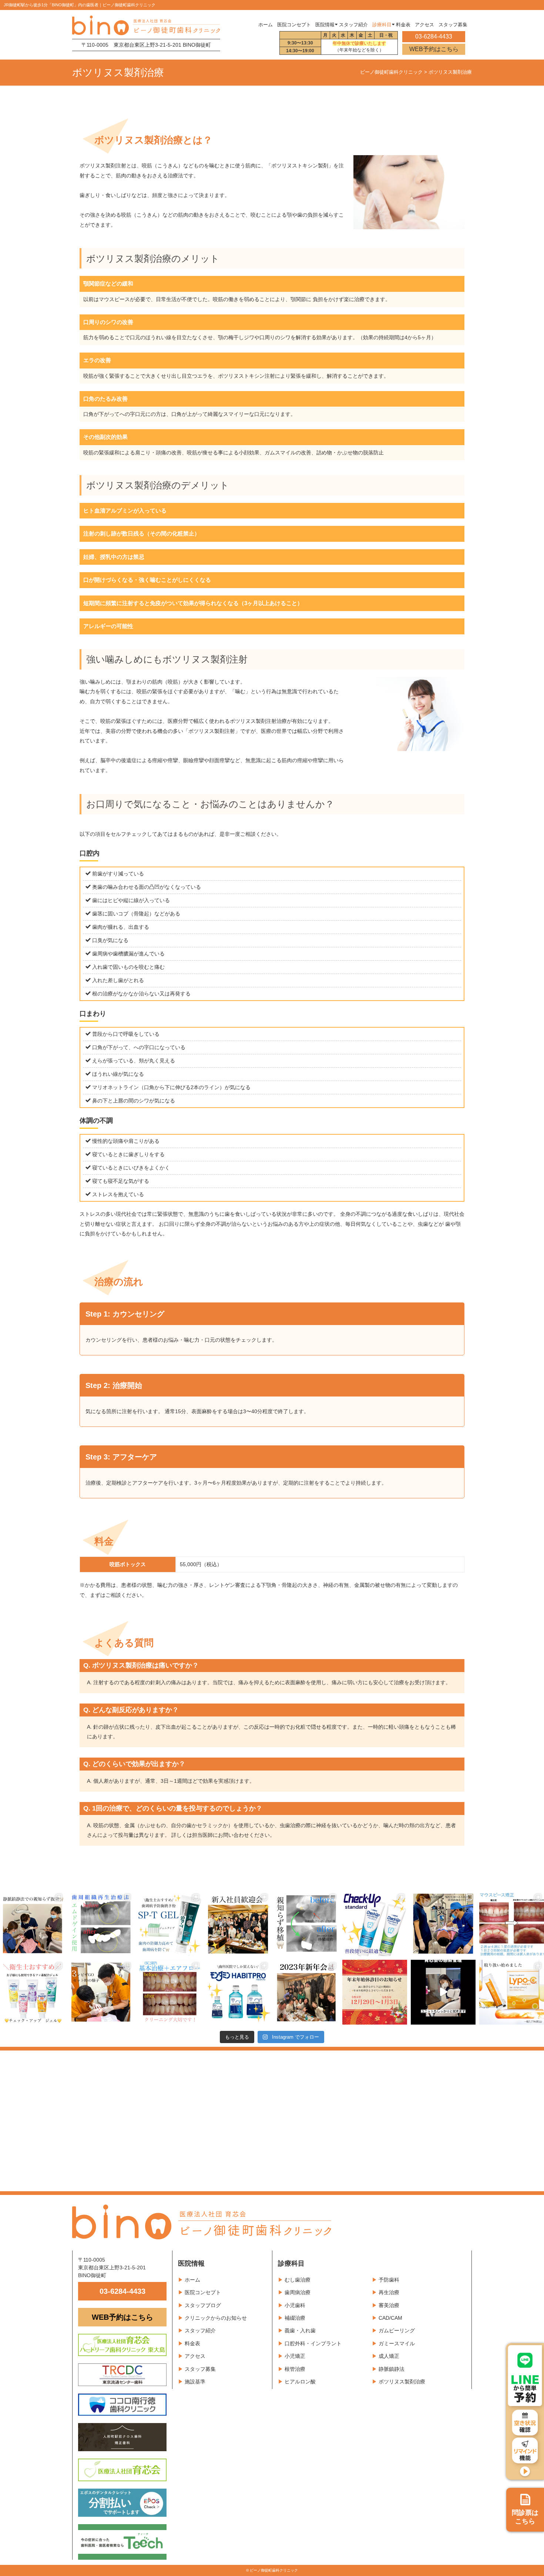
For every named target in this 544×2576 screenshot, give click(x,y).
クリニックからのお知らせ (216, 2318)
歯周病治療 (298, 2292)
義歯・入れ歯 (300, 2330)
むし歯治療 (298, 2280)
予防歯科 (389, 2280)
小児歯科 (295, 2305)
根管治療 (295, 2369)
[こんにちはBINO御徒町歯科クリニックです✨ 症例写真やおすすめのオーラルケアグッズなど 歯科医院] (32, 1924)
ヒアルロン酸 (300, 2382)
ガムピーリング (397, 2330)
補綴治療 (295, 2318)
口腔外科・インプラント (313, 2343)
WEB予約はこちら (434, 49)
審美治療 (389, 2305)
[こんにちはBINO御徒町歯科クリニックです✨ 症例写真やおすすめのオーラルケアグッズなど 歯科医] (306, 1924)
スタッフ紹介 (200, 2330)
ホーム (266, 25)
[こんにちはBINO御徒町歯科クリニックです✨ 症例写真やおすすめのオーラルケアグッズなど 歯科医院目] (101, 1924)
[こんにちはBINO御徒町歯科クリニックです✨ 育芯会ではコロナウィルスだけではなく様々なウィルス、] (443, 1992)
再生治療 (389, 2292)
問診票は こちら (525, 2517)
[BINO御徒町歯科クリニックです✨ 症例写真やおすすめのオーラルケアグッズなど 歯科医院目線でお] (512, 1992)
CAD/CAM (390, 2318)
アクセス (195, 2356)
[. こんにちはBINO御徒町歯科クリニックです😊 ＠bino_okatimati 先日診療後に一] (306, 1992)
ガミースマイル (397, 2343)
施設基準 (195, 2382)
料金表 (192, 2343)
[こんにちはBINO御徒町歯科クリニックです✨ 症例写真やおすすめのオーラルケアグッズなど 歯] (169, 1992)
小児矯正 (295, 2356)
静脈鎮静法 (392, 2369)
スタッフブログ (203, 2305)
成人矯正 (389, 2356)
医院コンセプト (203, 2292)
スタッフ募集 (200, 2369)
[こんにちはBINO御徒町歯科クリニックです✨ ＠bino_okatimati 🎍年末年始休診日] (375, 1992)
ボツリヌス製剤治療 (402, 2382)
